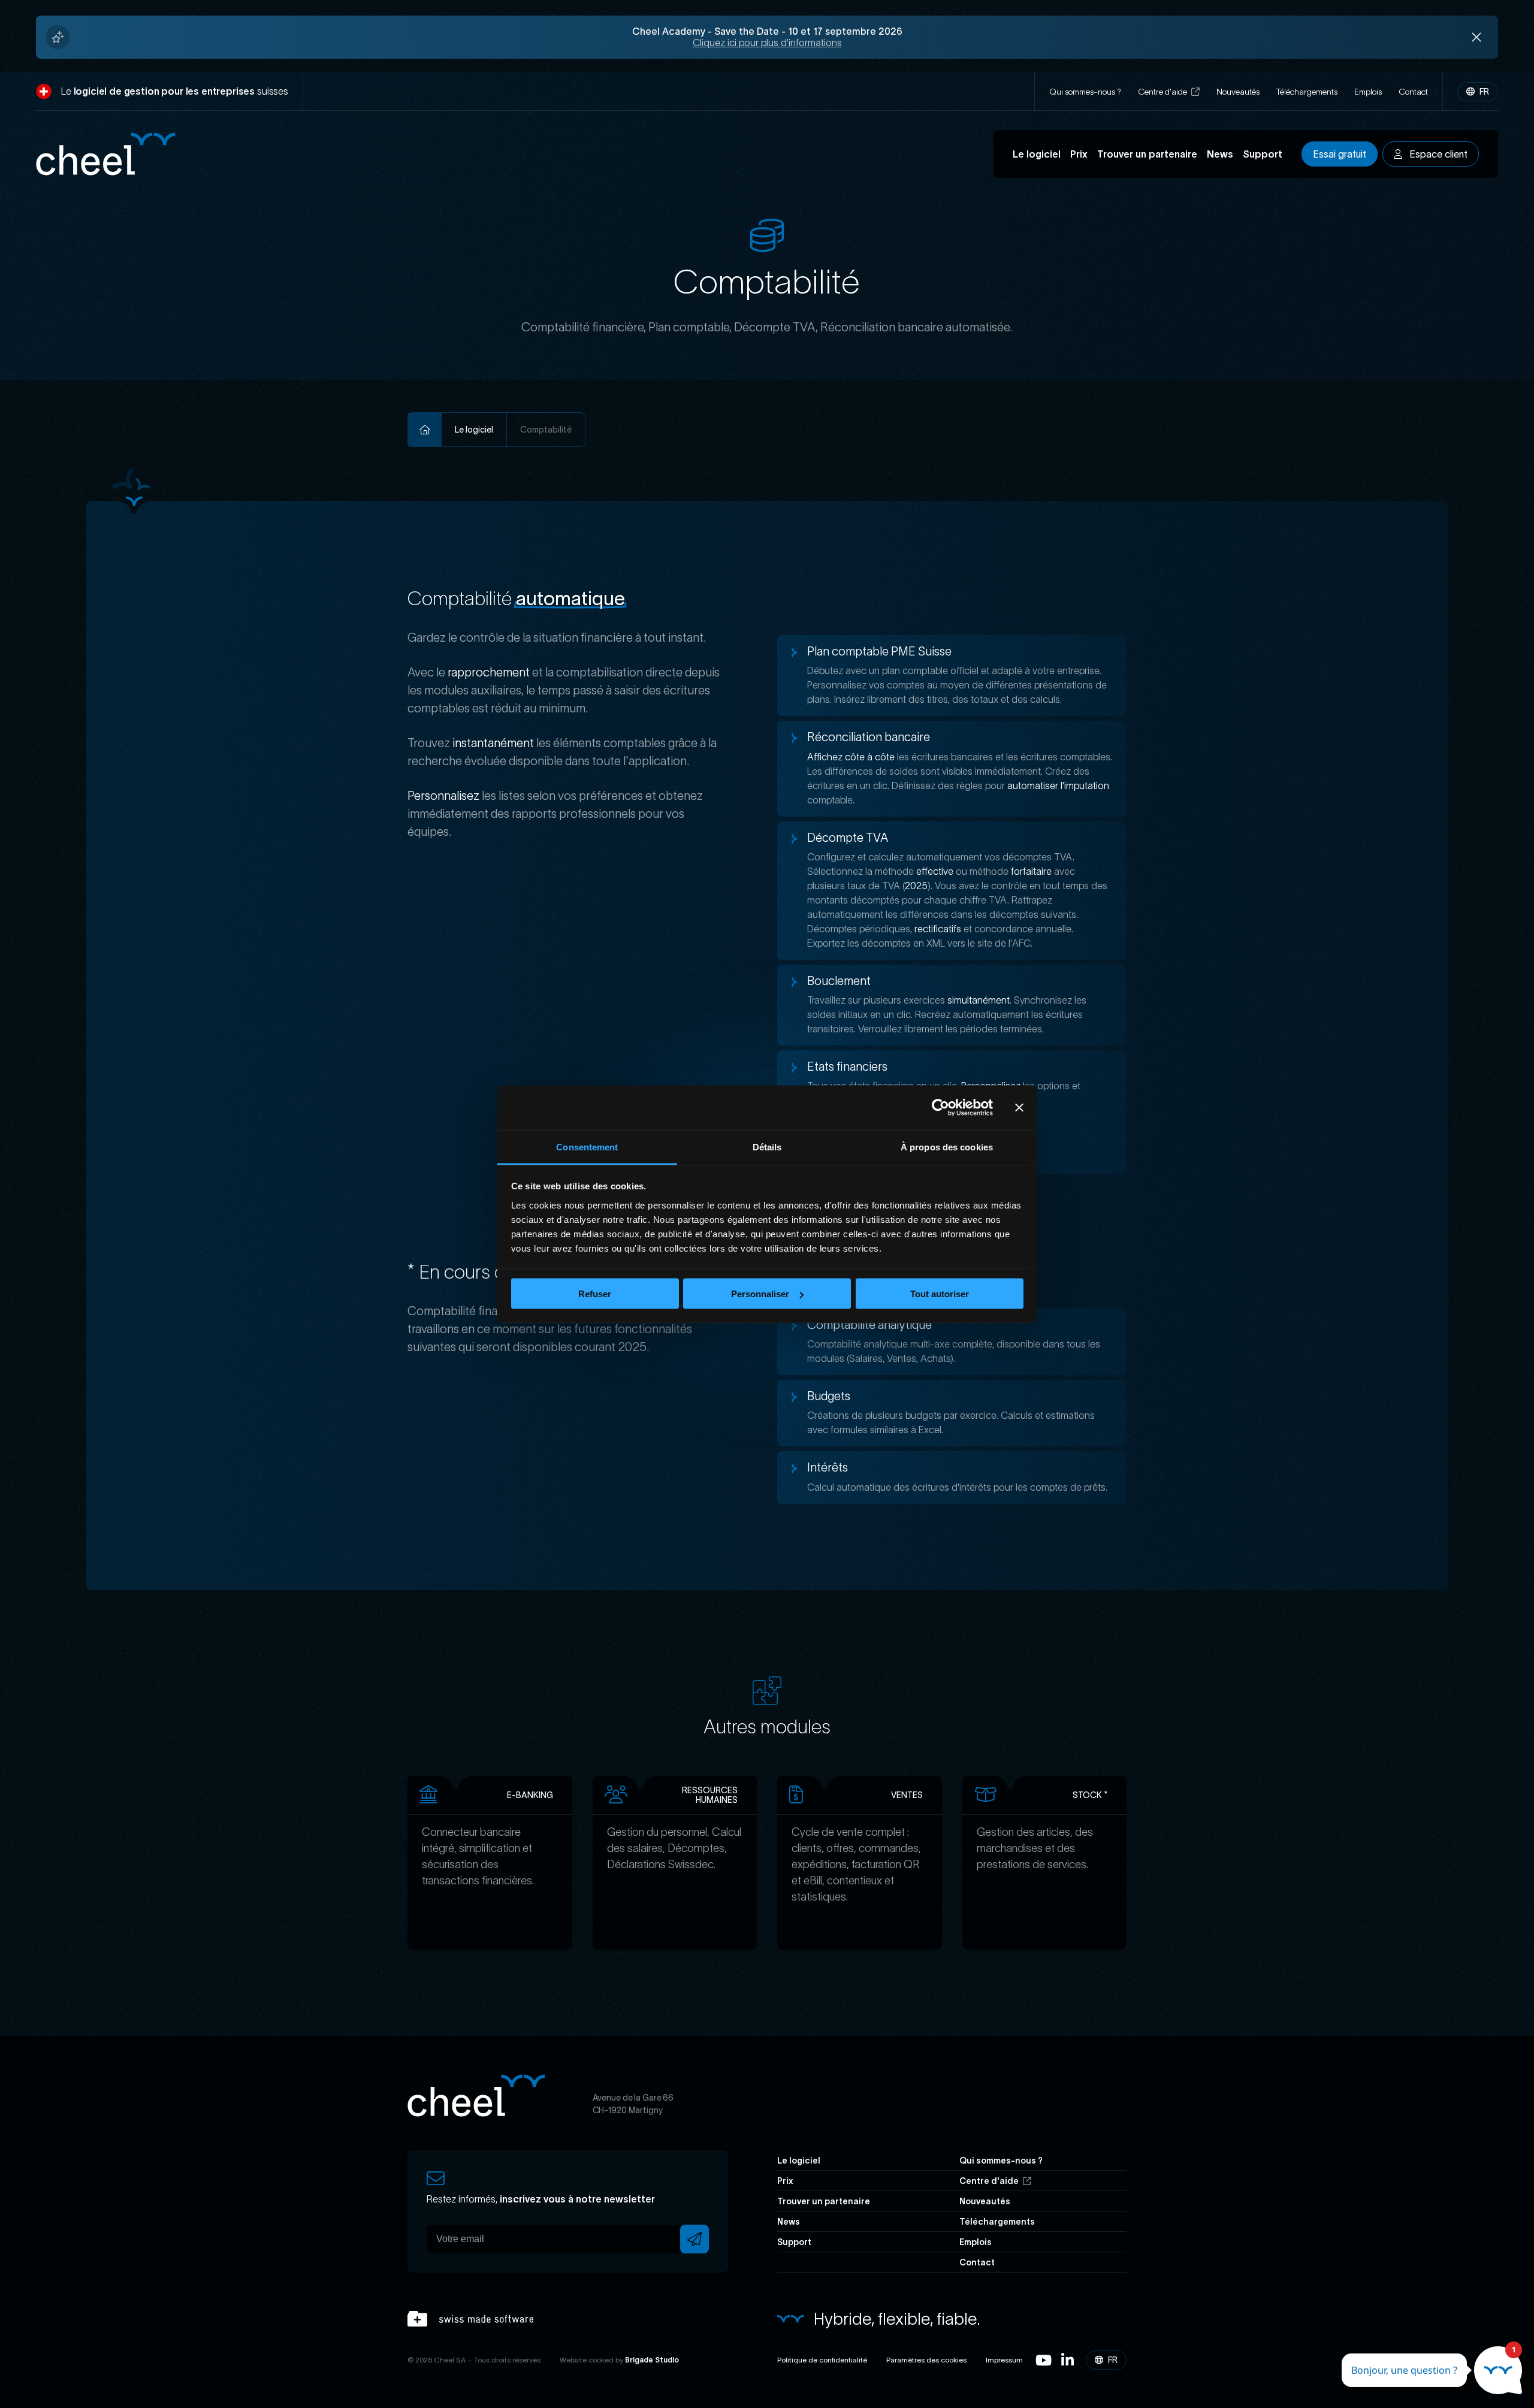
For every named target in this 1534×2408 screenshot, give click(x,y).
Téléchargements (1307, 92)
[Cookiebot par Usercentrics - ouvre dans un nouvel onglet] (940, 1108)
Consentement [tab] (587, 1146)
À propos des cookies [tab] (947, 1146)
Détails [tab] (767, 1146)
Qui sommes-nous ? (1085, 92)
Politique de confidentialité (822, 2360)
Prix (1079, 154)
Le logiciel (1037, 154)
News (1220, 154)
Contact (1413, 92)
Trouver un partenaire (1147, 154)
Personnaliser (760, 1294)
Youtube (1044, 2360)
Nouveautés (1238, 92)
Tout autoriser (940, 1294)
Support (1263, 154)
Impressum (1004, 2360)
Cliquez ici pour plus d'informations (767, 43)
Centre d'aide (1163, 92)
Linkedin (1068, 2360)
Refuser (595, 1294)
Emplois (1368, 92)
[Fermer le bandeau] (1019, 1108)
